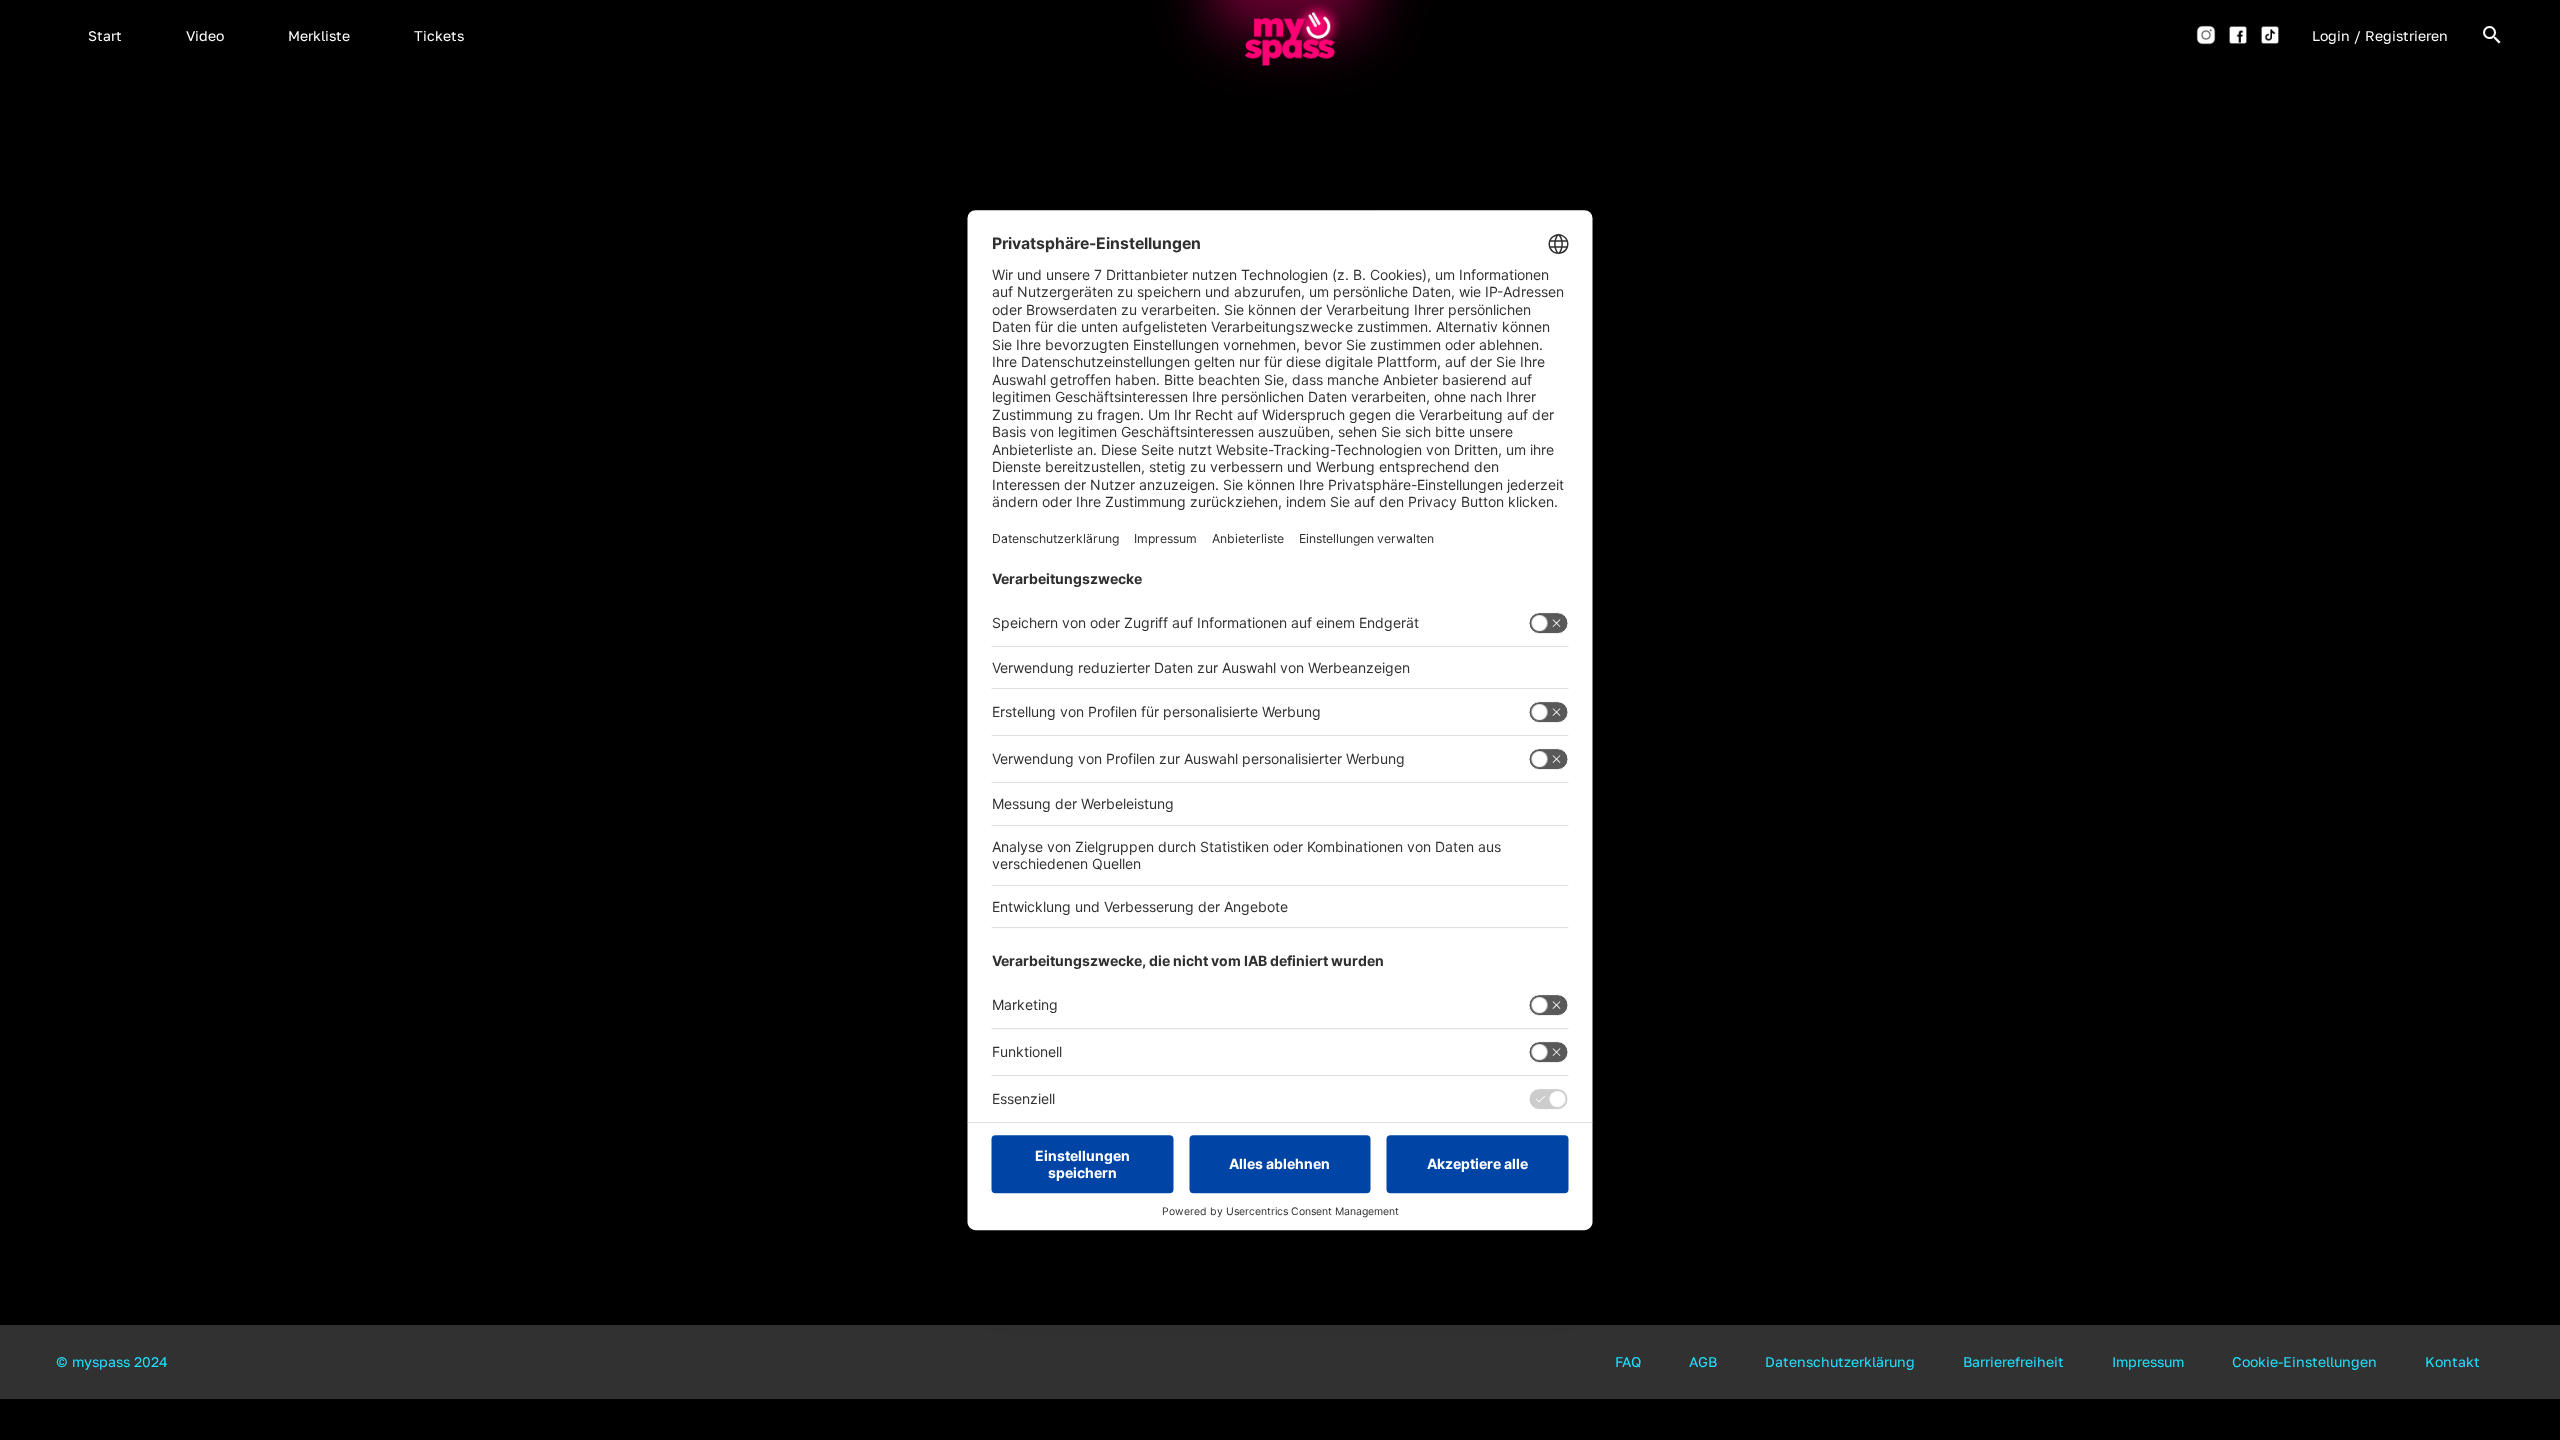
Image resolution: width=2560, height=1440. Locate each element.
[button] (105, 35)
